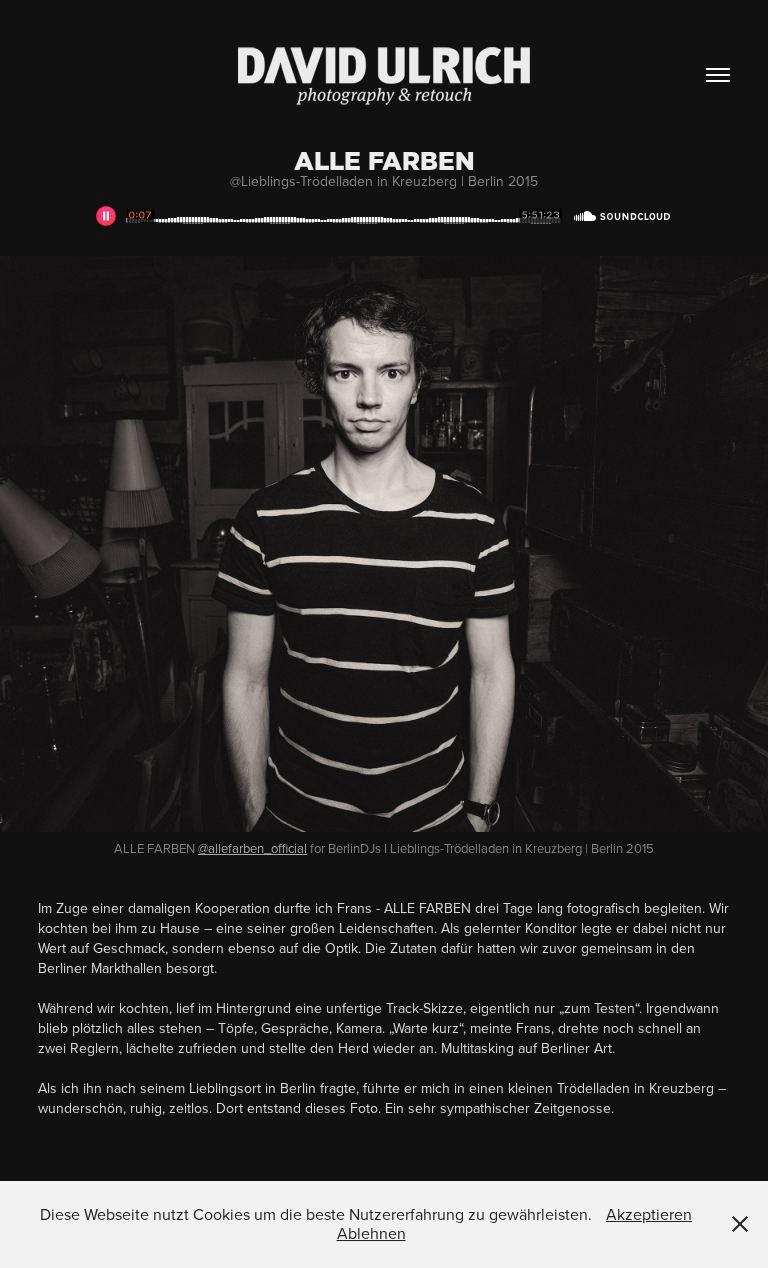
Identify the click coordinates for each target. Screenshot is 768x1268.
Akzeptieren (649, 1214)
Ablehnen (371, 1233)
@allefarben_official (252, 848)
